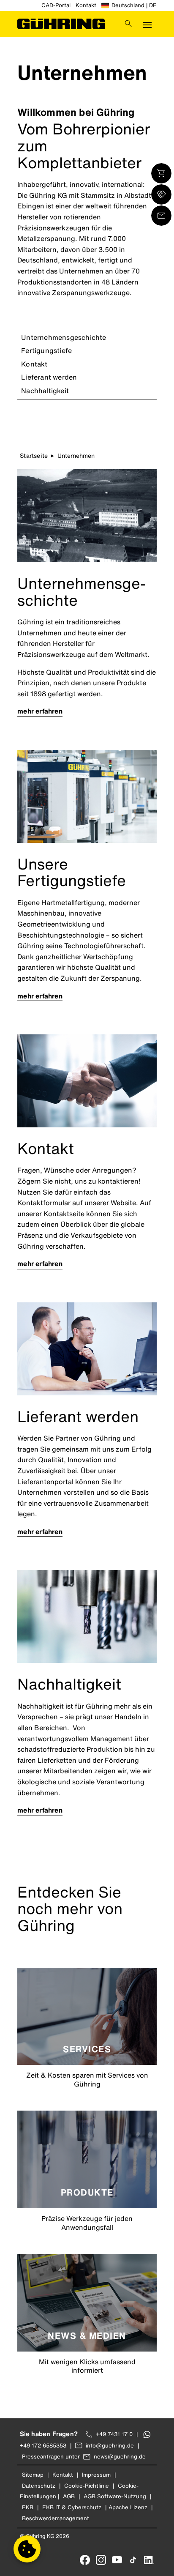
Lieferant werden (49, 377)
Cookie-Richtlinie (87, 2486)
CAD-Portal (56, 5)
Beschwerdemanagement (56, 2518)
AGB (69, 2496)
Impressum (96, 2475)
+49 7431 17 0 (114, 2434)
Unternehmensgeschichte (64, 337)
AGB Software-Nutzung (115, 2496)
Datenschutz (39, 2486)
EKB (28, 2507)
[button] (27, 2549)
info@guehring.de (110, 2446)
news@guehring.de (120, 2457)
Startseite (34, 455)
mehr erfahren (40, 711)
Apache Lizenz (128, 2507)
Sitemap (33, 2475)
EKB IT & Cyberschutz (72, 2507)
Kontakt (86, 5)
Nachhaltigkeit (45, 391)
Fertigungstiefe (46, 350)
